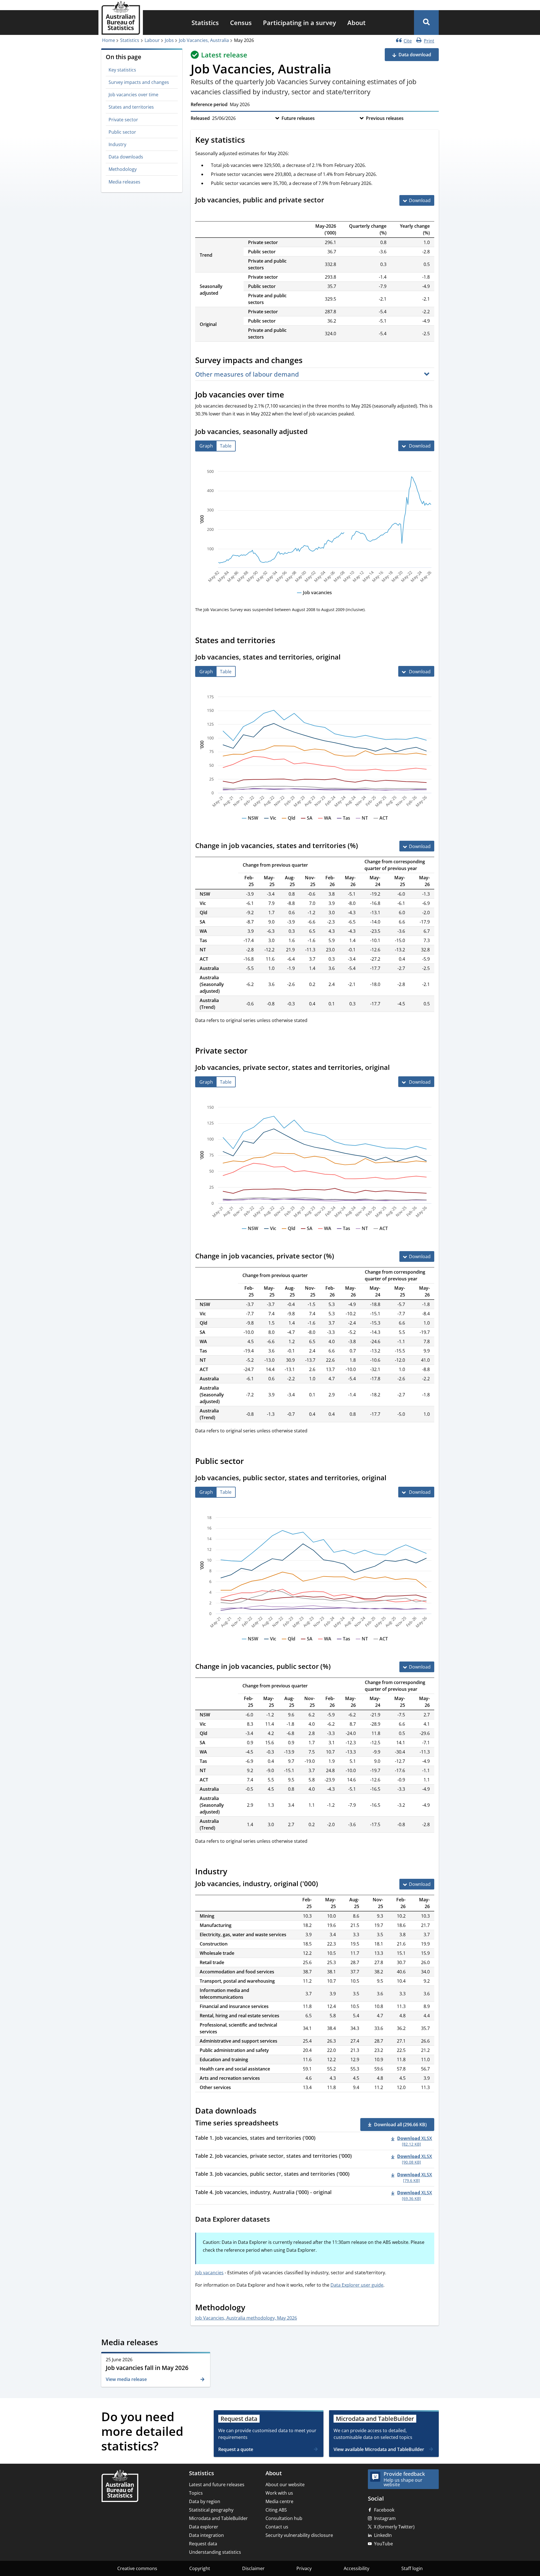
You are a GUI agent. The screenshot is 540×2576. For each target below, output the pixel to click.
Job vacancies (209, 2273)
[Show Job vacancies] (314, 598)
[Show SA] (307, 823)
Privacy (304, 2568)
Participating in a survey (300, 23)
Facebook (384, 2510)
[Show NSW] (250, 823)
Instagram (385, 2518)
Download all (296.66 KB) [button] (400, 2125)
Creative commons (137, 2568)
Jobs (169, 40)
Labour (152, 40)
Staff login (412, 2568)
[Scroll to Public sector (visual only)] (250, 1462)
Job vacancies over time (133, 95)
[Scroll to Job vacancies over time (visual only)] (290, 395)
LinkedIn (383, 2535)
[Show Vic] (270, 823)
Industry (117, 144)
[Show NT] (362, 823)
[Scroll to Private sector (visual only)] (254, 1052)
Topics (196, 2493)
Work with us (279, 2493)
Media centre (279, 2501)
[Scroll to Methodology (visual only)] (251, 2308)
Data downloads (126, 157)
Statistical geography (211, 2510)
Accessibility (356, 2568)
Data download (415, 55)
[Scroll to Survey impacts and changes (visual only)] (309, 361)
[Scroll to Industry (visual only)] (233, 1872)
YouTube (383, 2544)
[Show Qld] (289, 823)
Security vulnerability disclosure (299, 2535)
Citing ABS (276, 2510)
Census (241, 23)
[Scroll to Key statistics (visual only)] (251, 140)
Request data (203, 2544)
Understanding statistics (215, 2552)
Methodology (123, 169)
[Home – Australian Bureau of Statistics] (120, 2486)
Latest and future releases (217, 2485)
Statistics (205, 23)
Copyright (200, 2568)
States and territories (131, 107)
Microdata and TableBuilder (218, 2518)
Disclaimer (253, 2568)
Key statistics (122, 70)
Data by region (205, 2501)
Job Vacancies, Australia (204, 40)
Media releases (124, 182)
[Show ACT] (381, 823)
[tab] (206, 446)
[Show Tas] (344, 823)
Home (109, 40)
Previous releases (385, 118)
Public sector (122, 132)
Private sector (123, 120)
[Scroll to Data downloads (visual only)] (263, 2111)
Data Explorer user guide (357, 2285)
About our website (285, 2485)
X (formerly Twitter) (394, 2527)
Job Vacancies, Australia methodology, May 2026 (246, 2318)
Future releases (298, 118)
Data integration (206, 2535)
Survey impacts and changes (139, 82)
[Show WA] (325, 823)
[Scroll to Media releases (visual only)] (164, 2343)
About (356, 23)
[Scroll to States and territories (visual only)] (282, 641)
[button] (426, 23)
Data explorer (204, 2527)
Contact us (277, 2527)
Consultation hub (284, 2518)
